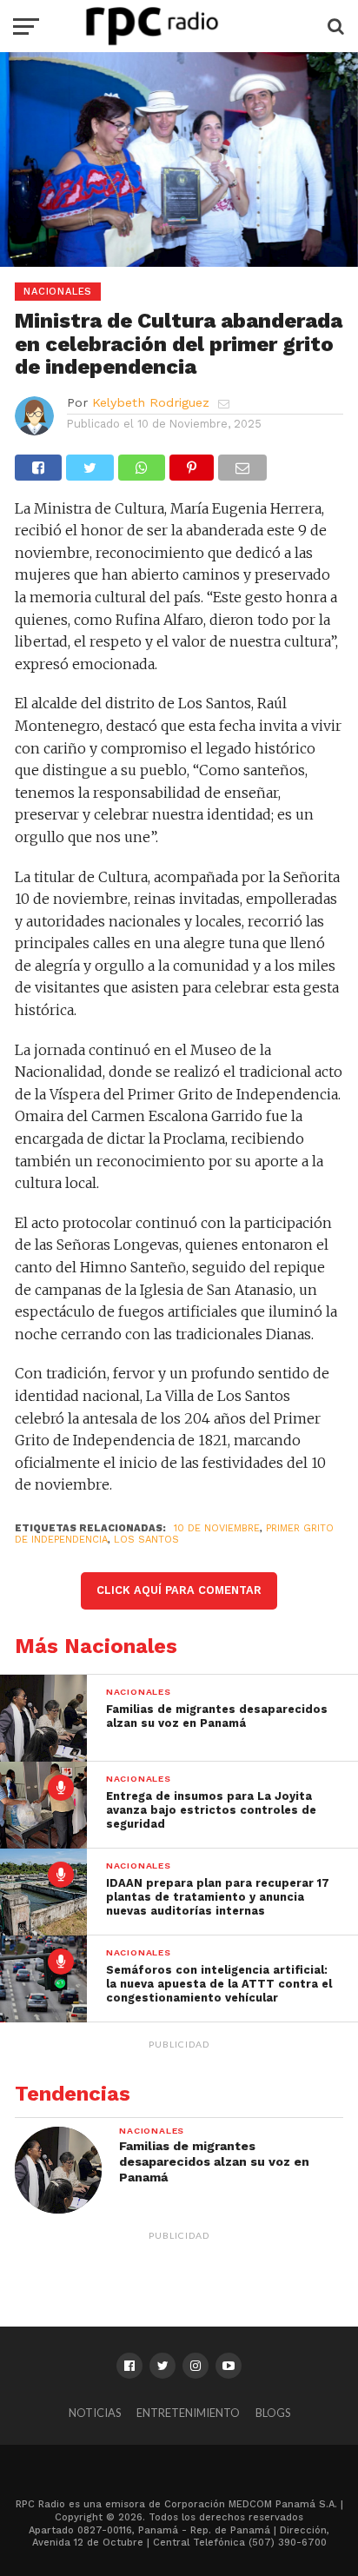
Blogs (273, 2413)
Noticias (95, 2413)
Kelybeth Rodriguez (151, 402)
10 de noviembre (217, 1528)
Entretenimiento (188, 2413)
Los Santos (146, 1540)
